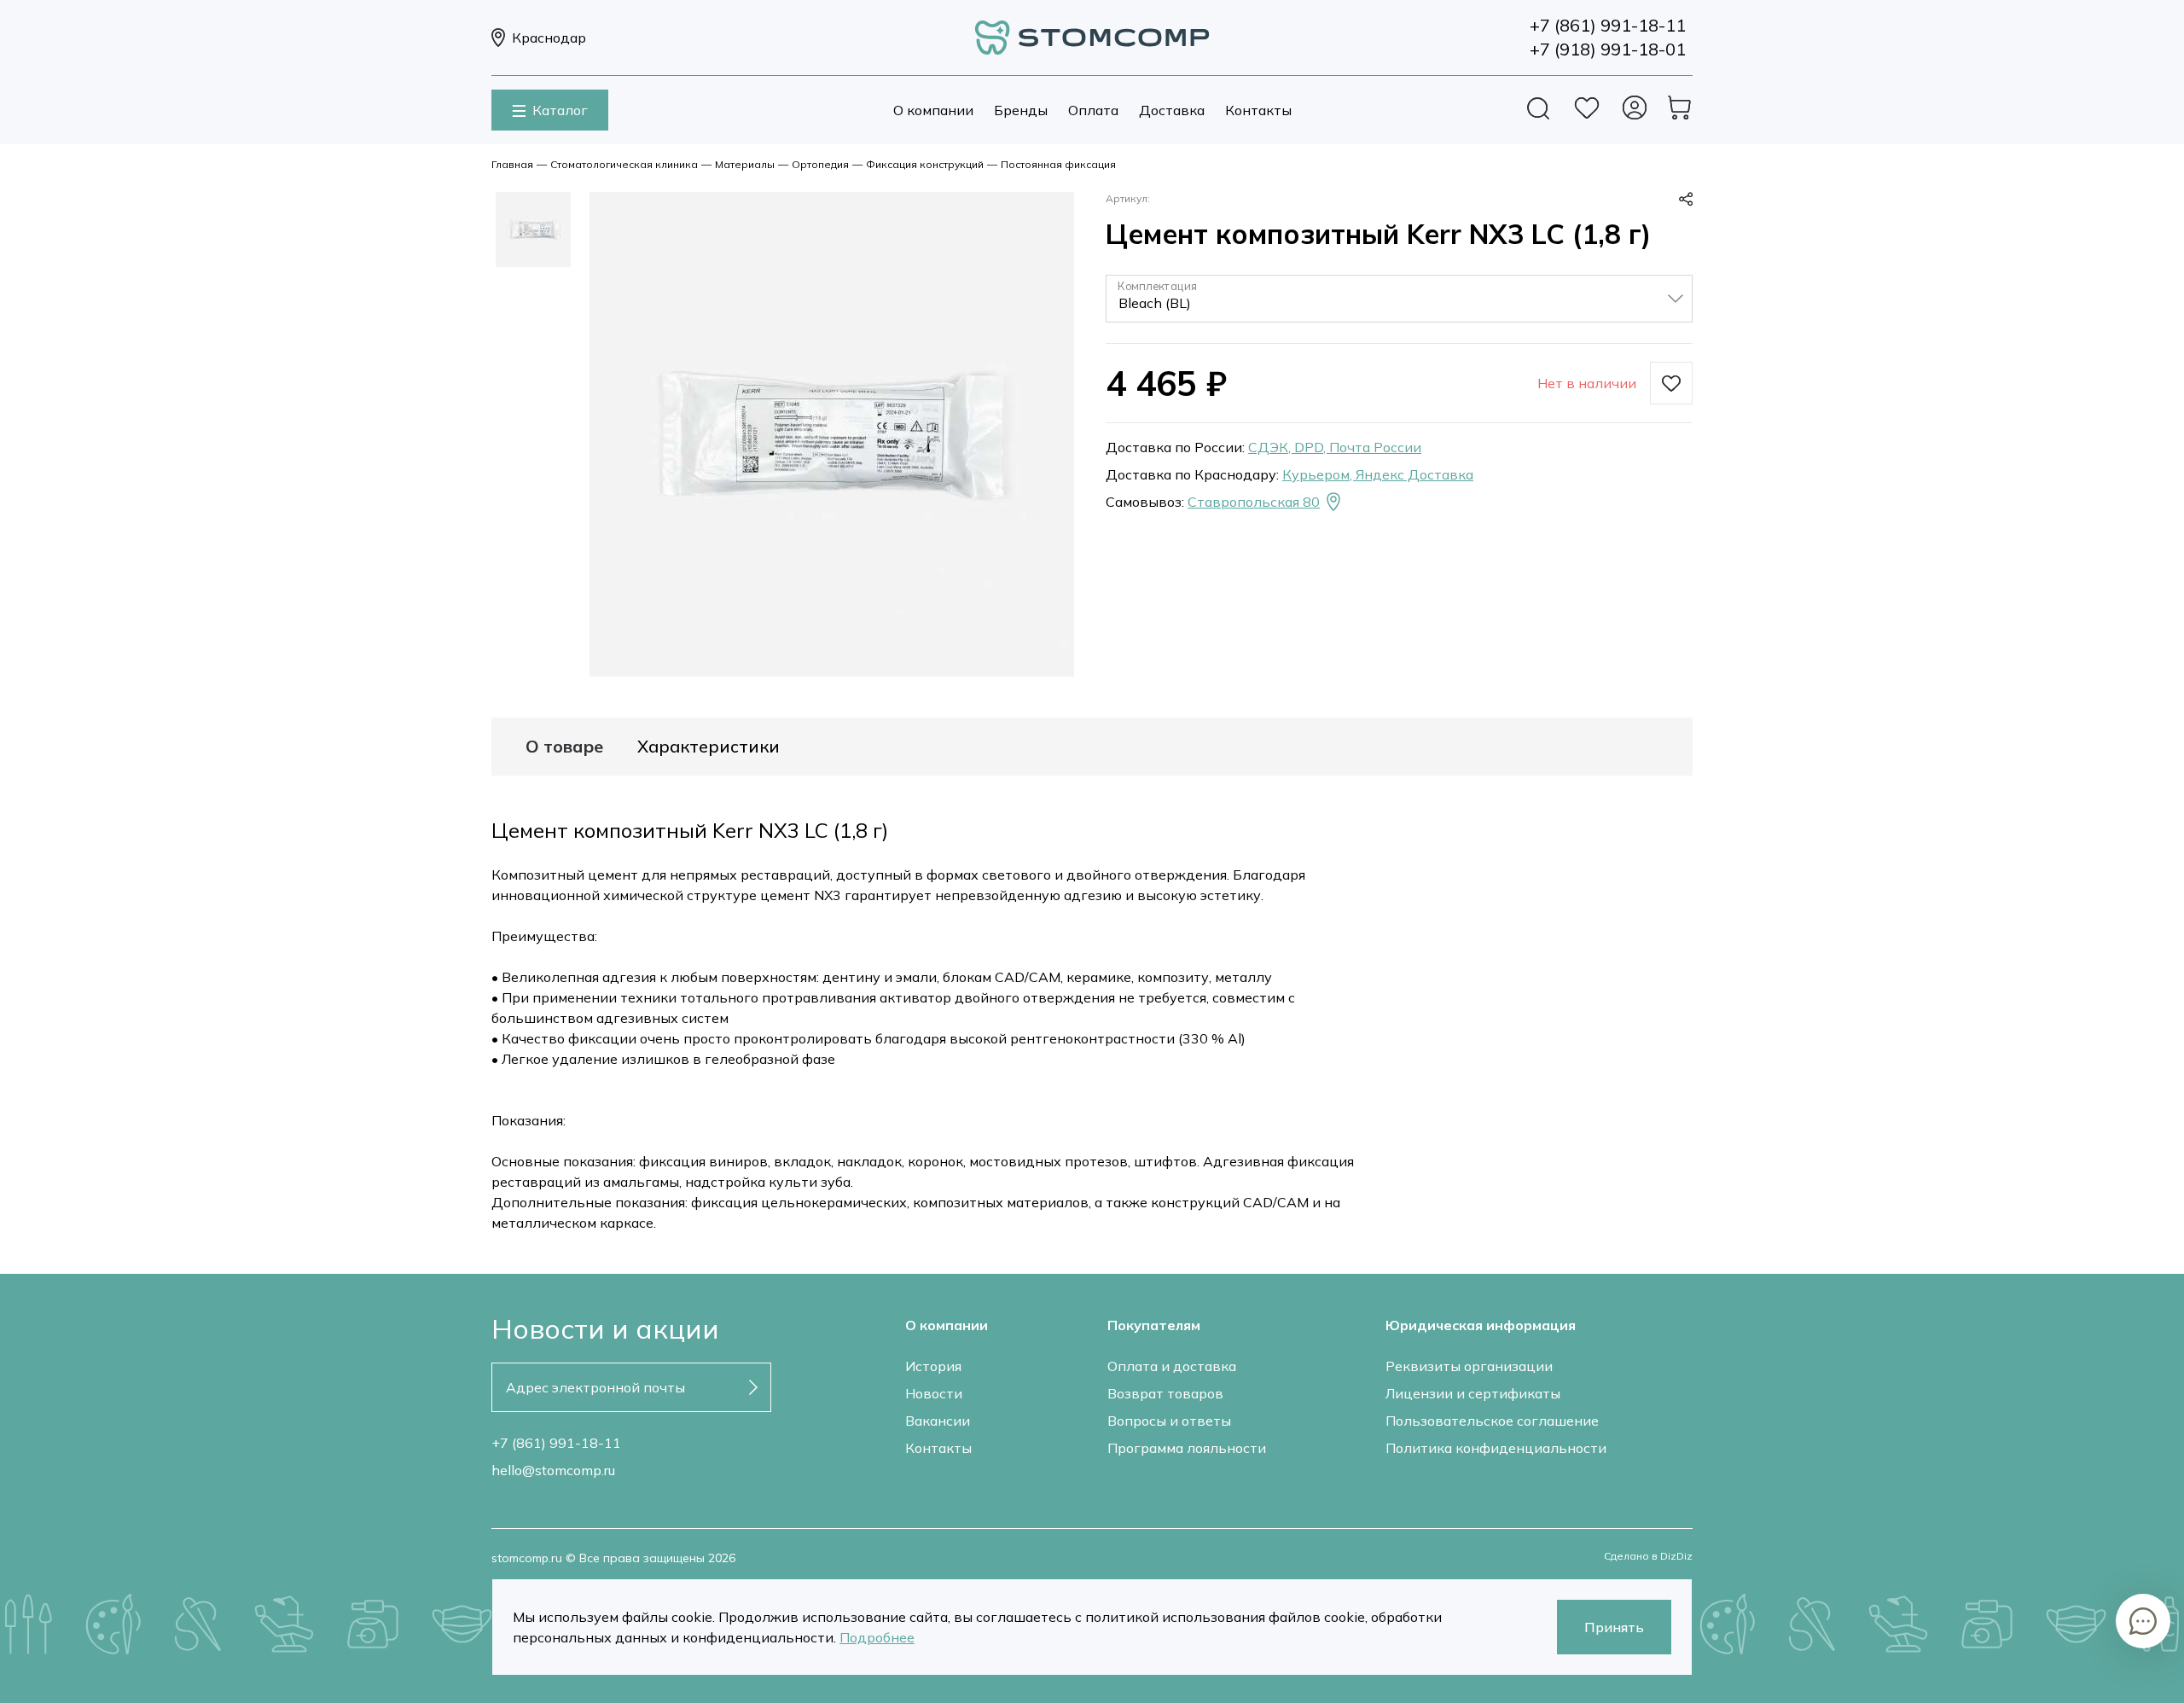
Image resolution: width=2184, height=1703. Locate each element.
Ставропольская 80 (1254, 502)
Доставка (1172, 110)
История (933, 1366)
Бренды (1021, 110)
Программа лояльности (1187, 1448)
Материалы (745, 164)
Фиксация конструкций (925, 164)
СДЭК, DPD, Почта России (1335, 447)
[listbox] (1399, 299)
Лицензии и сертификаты (1473, 1393)
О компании (933, 110)
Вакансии (938, 1421)
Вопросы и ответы (1169, 1421)
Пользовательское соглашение (1492, 1421)
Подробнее (877, 1637)
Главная (512, 164)
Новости (934, 1393)
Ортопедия (820, 164)
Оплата (1093, 110)
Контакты (1258, 110)
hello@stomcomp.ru (553, 1470)
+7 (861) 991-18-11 (556, 1443)
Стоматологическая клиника (624, 164)
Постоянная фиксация (1058, 164)
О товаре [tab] (564, 747)
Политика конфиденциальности (1496, 1448)
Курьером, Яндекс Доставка (1378, 474)
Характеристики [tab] (709, 747)
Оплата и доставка (1172, 1366)
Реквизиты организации (1469, 1366)
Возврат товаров (1165, 1393)
